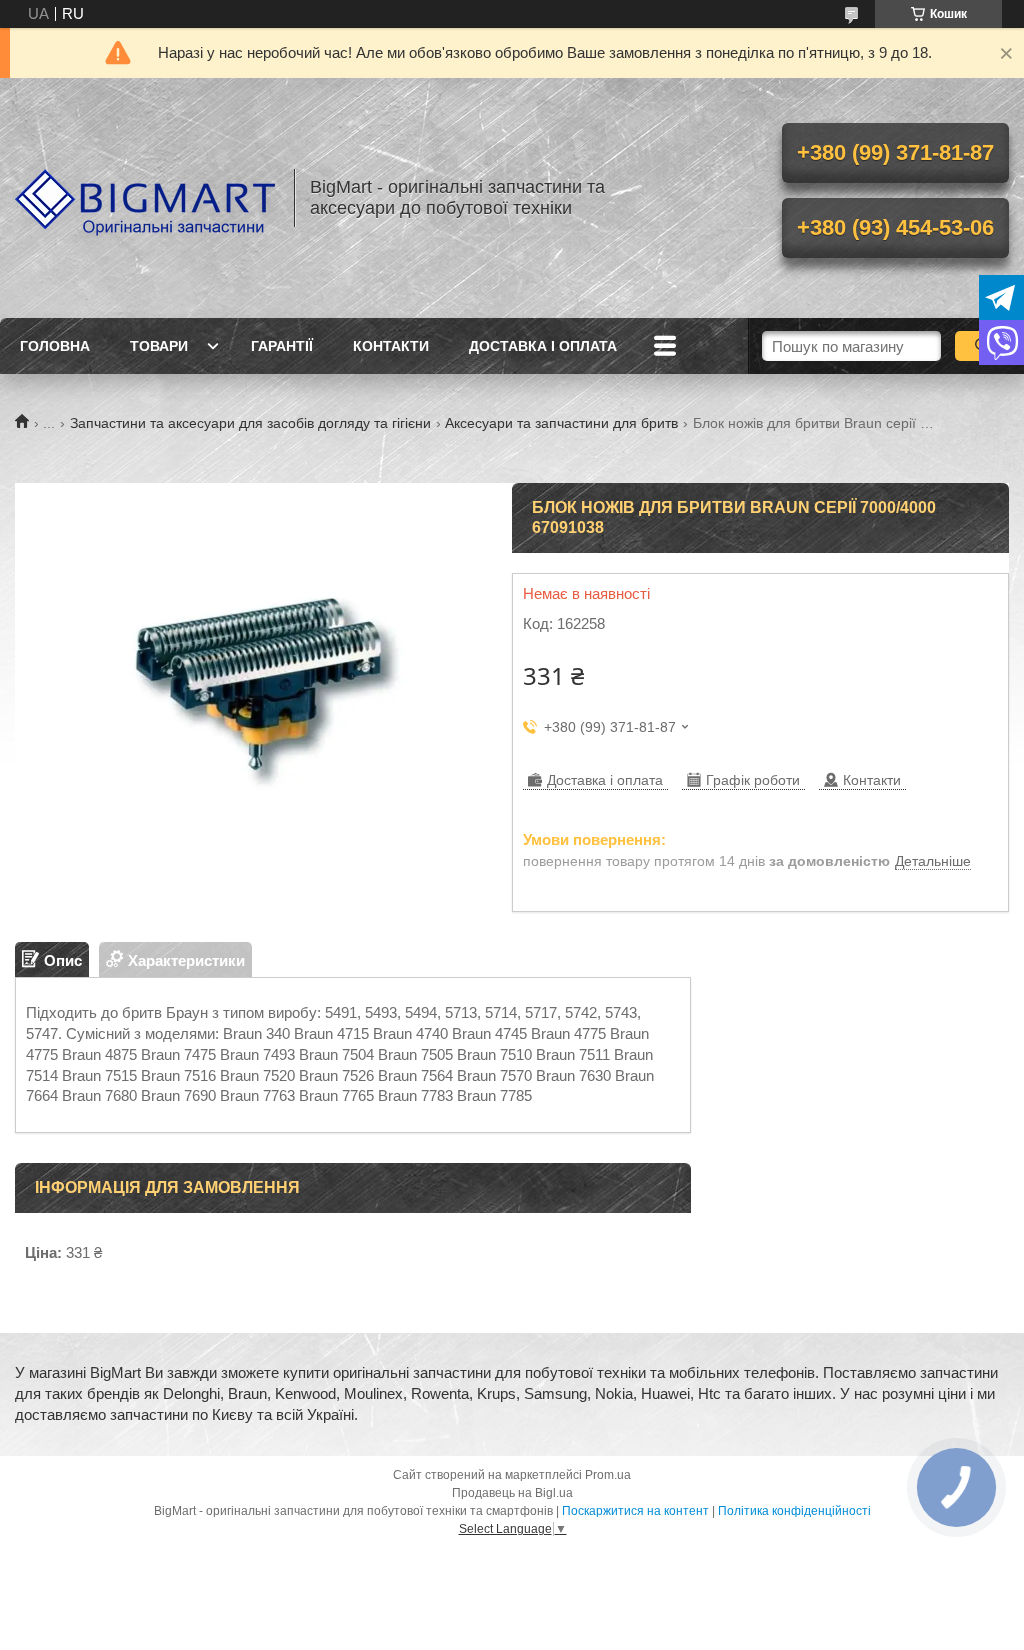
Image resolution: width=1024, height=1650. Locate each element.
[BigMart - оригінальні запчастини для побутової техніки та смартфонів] (145, 198)
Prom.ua (608, 1475)
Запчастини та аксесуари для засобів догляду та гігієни (250, 423)
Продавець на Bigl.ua (512, 1493)
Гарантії (282, 346)
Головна (55, 346)
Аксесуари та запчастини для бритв (561, 423)
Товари (159, 346)
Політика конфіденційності (794, 1511)
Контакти (391, 346)
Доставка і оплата (543, 346)
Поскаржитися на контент (635, 1511)
